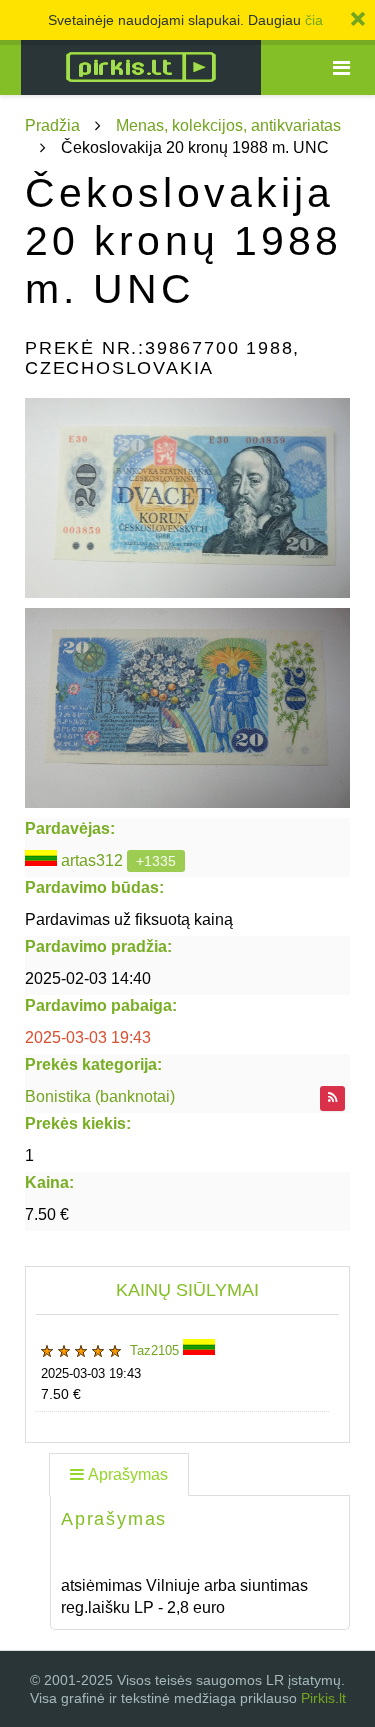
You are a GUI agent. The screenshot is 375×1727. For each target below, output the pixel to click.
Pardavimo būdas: (94, 887)
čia (314, 20)
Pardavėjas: (70, 828)
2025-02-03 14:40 (88, 978)
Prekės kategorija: (93, 1064)
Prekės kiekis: (78, 1123)
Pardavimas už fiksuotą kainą (129, 919)
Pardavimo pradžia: (98, 946)
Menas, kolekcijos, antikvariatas (228, 125)
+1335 (156, 861)
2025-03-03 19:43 (88, 1037)
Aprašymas (128, 1474)
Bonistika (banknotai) (100, 1096)
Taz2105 (156, 1350)
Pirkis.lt (323, 1698)
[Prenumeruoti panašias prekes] (332, 1098)
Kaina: (49, 1182)
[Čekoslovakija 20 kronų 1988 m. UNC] (187, 498)
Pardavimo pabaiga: (101, 1005)
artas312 (92, 860)
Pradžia (52, 125)
